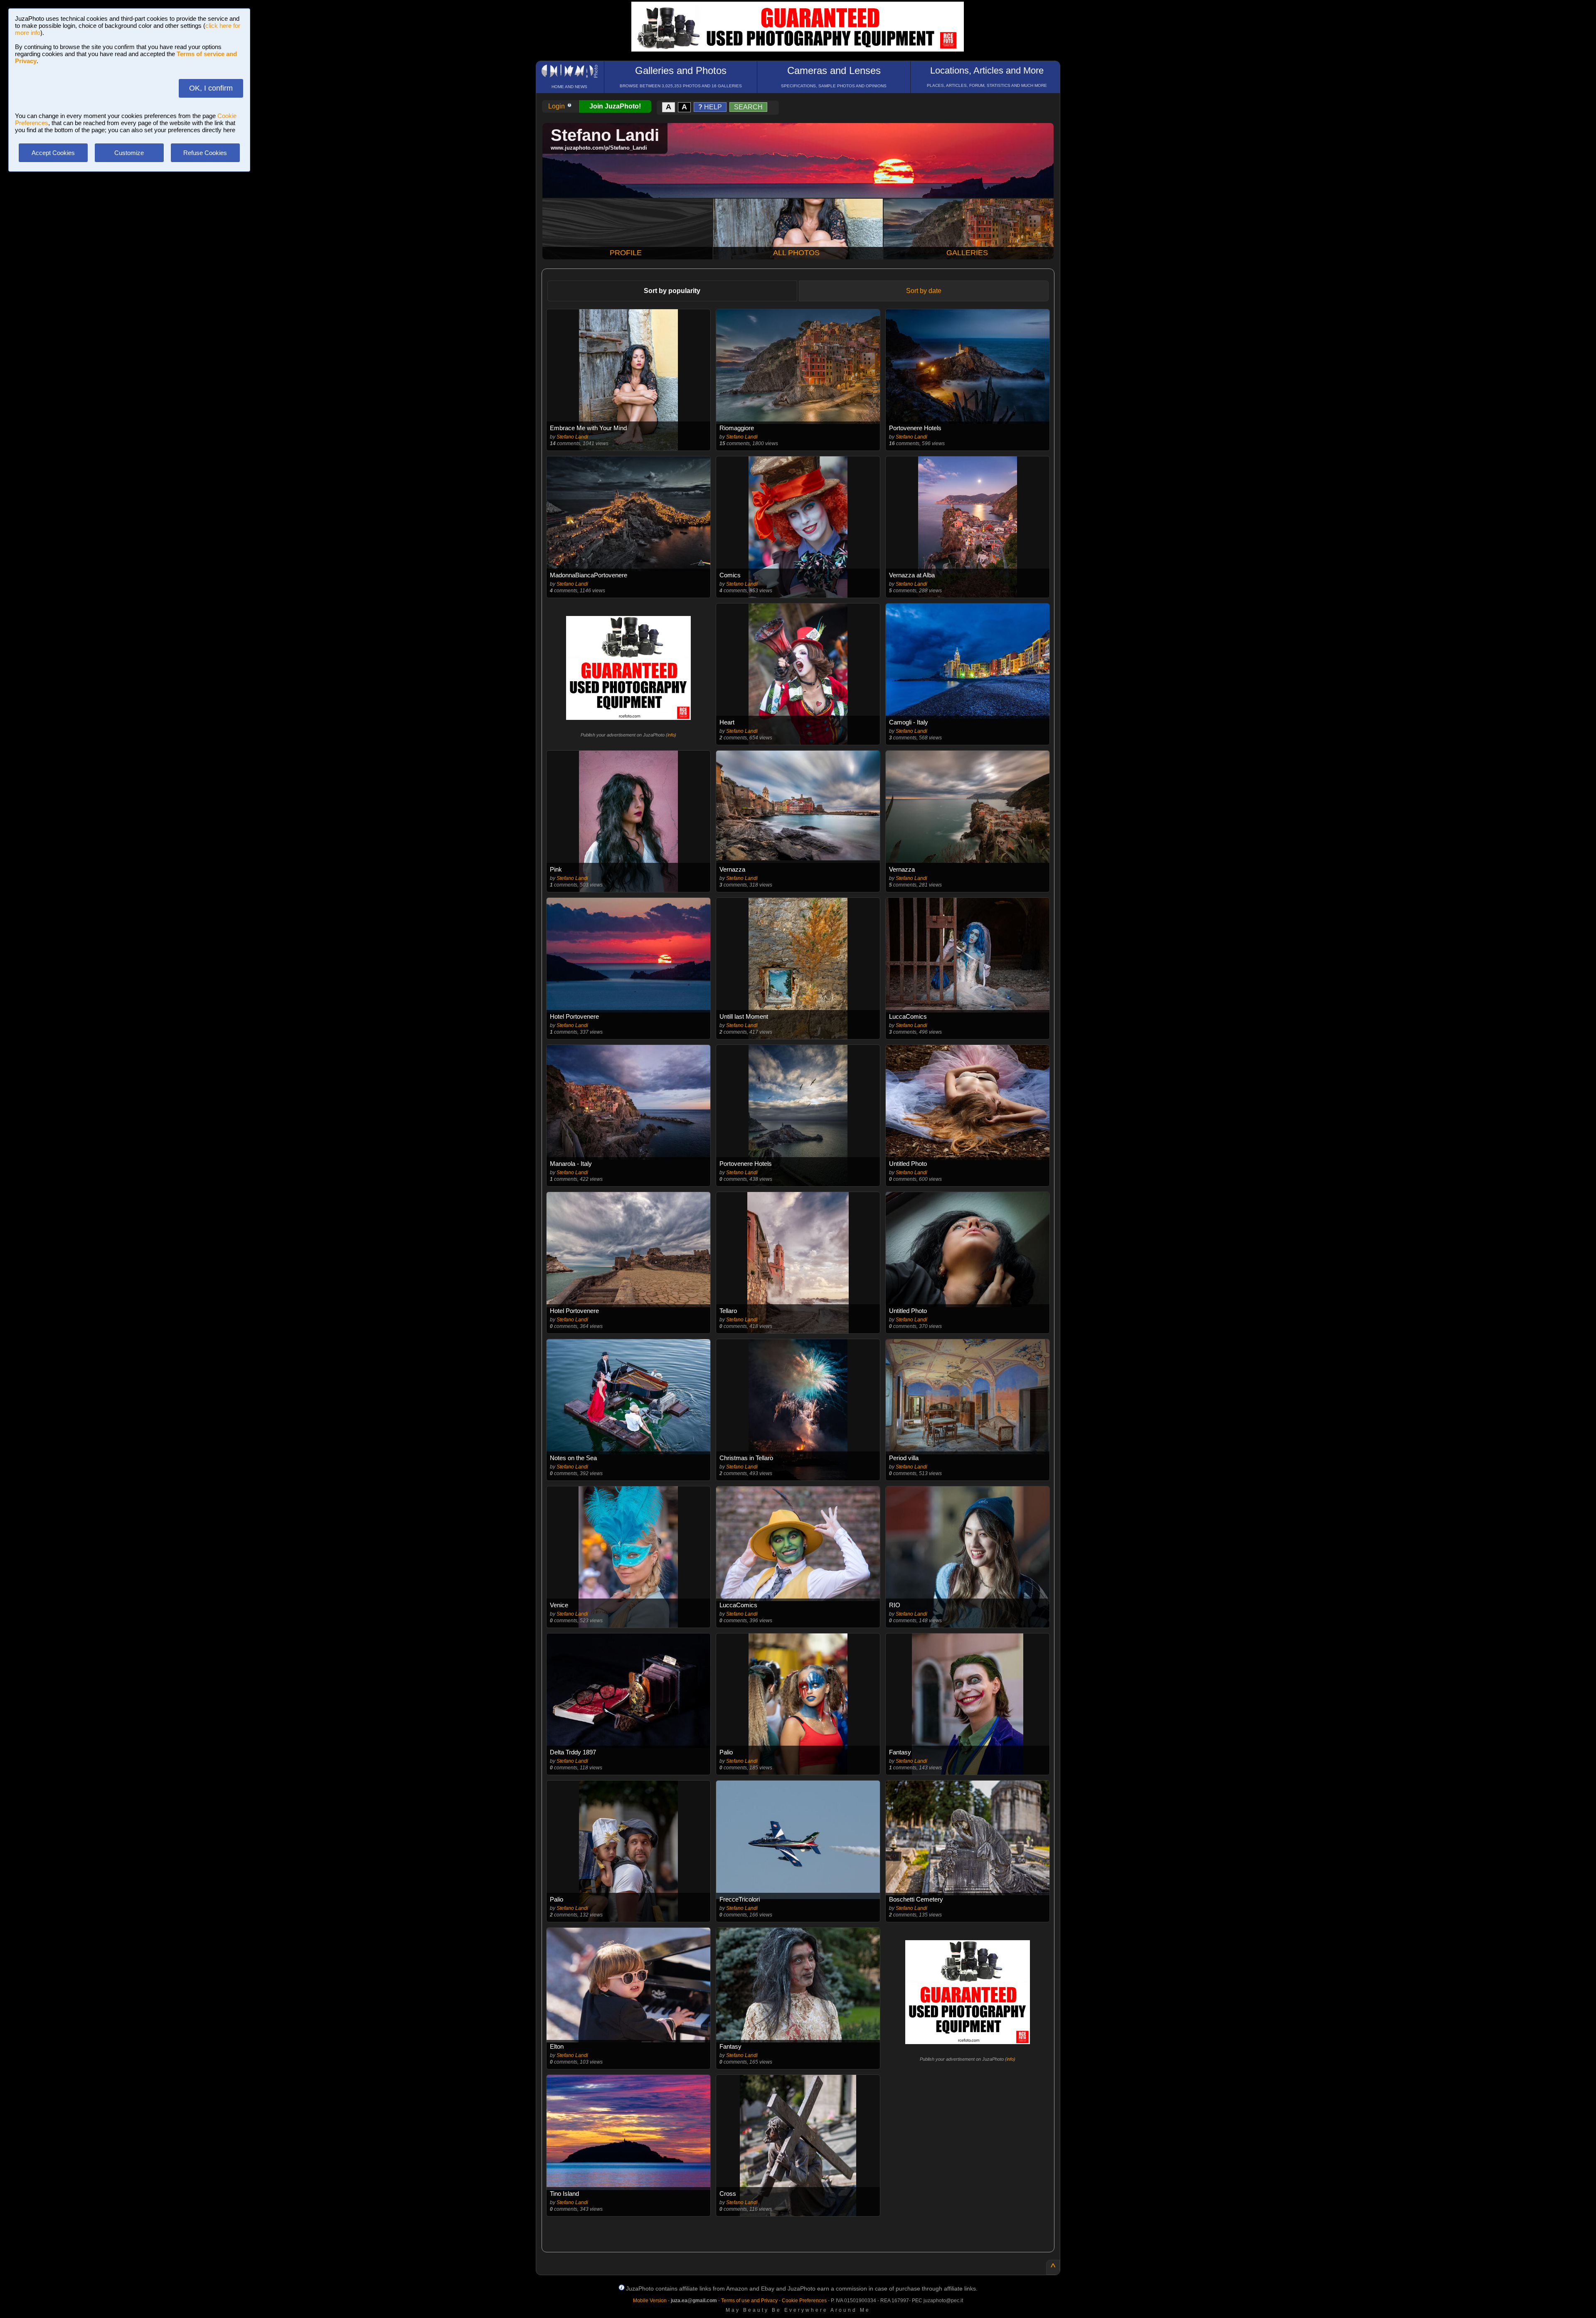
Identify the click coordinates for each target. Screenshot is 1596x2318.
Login (557, 106)
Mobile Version (650, 2301)
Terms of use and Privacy (749, 2301)
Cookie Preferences (804, 2301)
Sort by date (924, 291)
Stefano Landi (572, 437)
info (671, 735)
